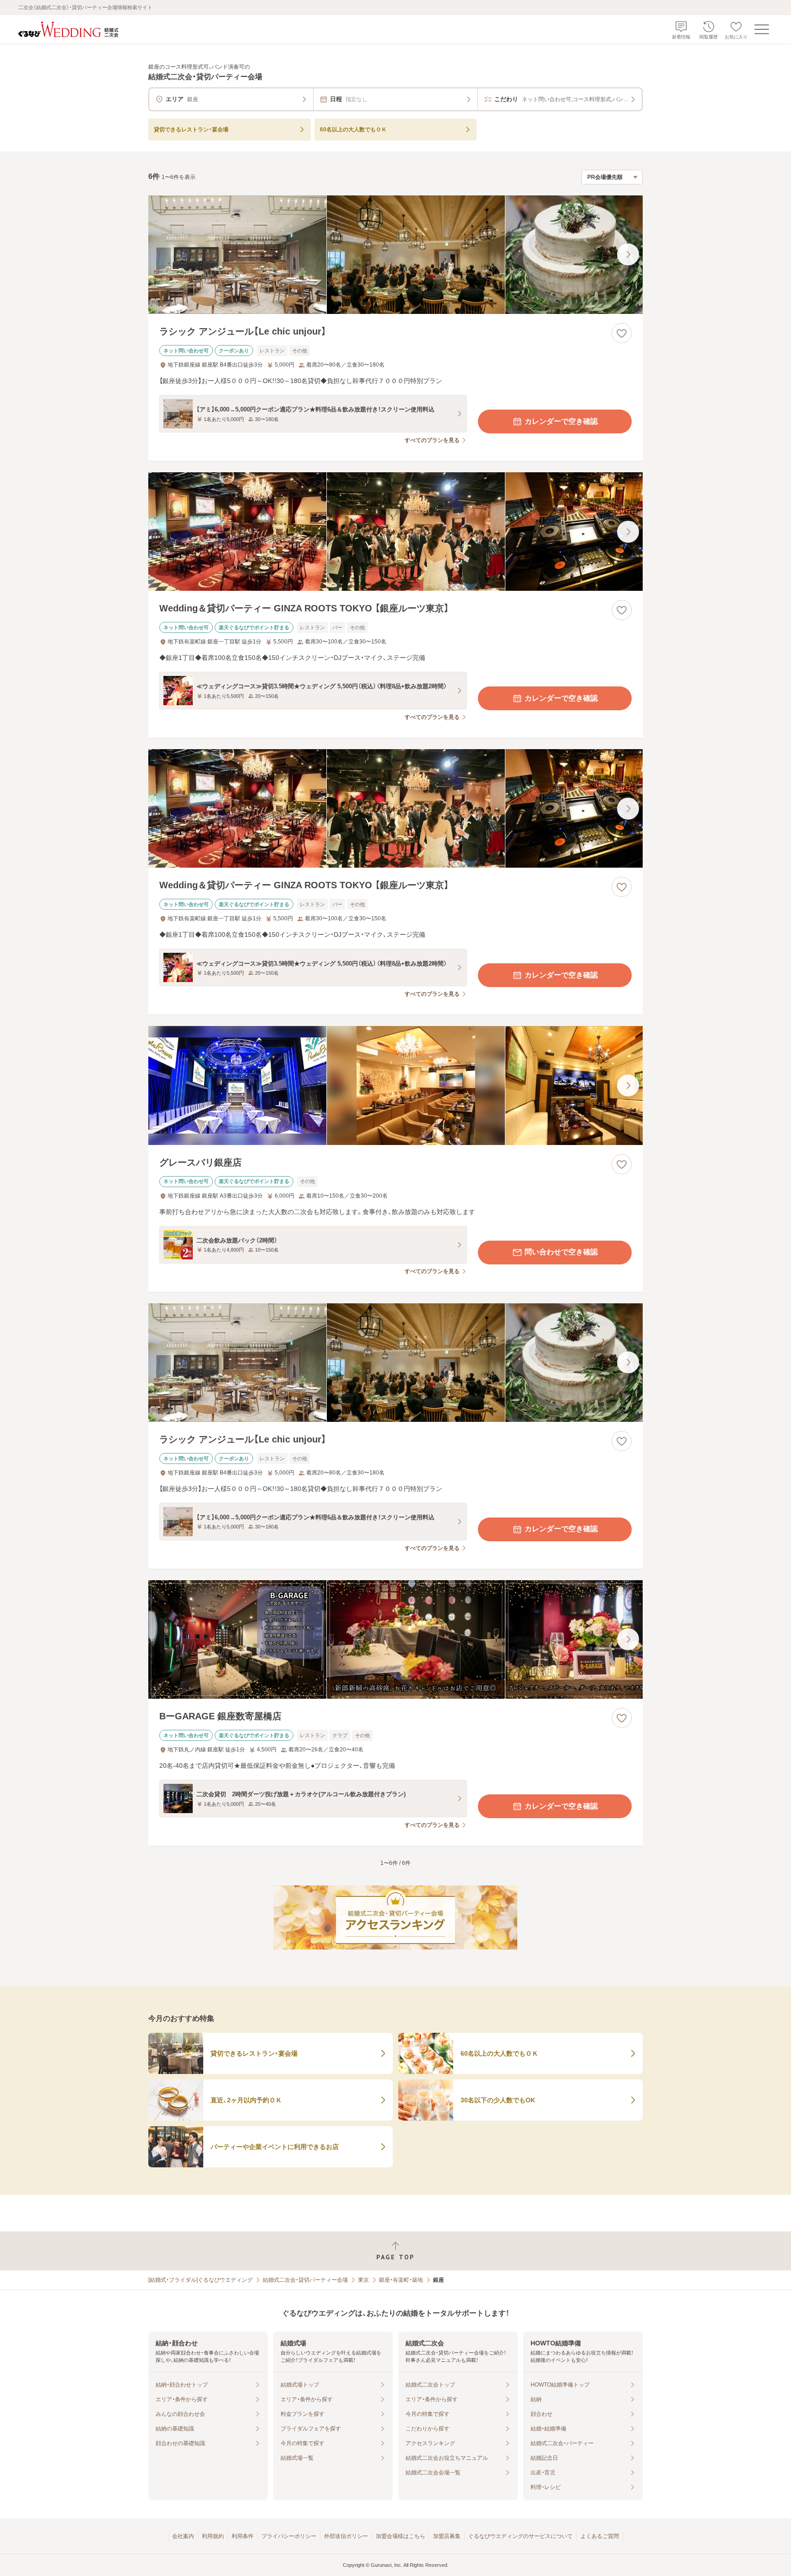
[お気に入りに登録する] (622, 333)
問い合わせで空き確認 (561, 1252)
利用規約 (213, 2536)
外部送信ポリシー (346, 2536)
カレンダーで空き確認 (561, 421)
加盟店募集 (447, 2536)
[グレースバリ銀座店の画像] (395, 1085)
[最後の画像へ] (628, 254)
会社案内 (183, 2536)
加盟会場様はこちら (401, 2536)
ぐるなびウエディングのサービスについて (520, 2536)
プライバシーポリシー (289, 2536)
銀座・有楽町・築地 (401, 2280)
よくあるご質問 (600, 2536)
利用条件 (243, 2536)
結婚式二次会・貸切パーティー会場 (305, 2280)
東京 (363, 2280)
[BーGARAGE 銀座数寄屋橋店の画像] (395, 1639)
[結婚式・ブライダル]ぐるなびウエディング (200, 2280)
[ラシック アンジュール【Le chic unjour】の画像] (395, 255)
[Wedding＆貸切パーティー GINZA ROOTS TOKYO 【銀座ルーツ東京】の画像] (395, 532)
